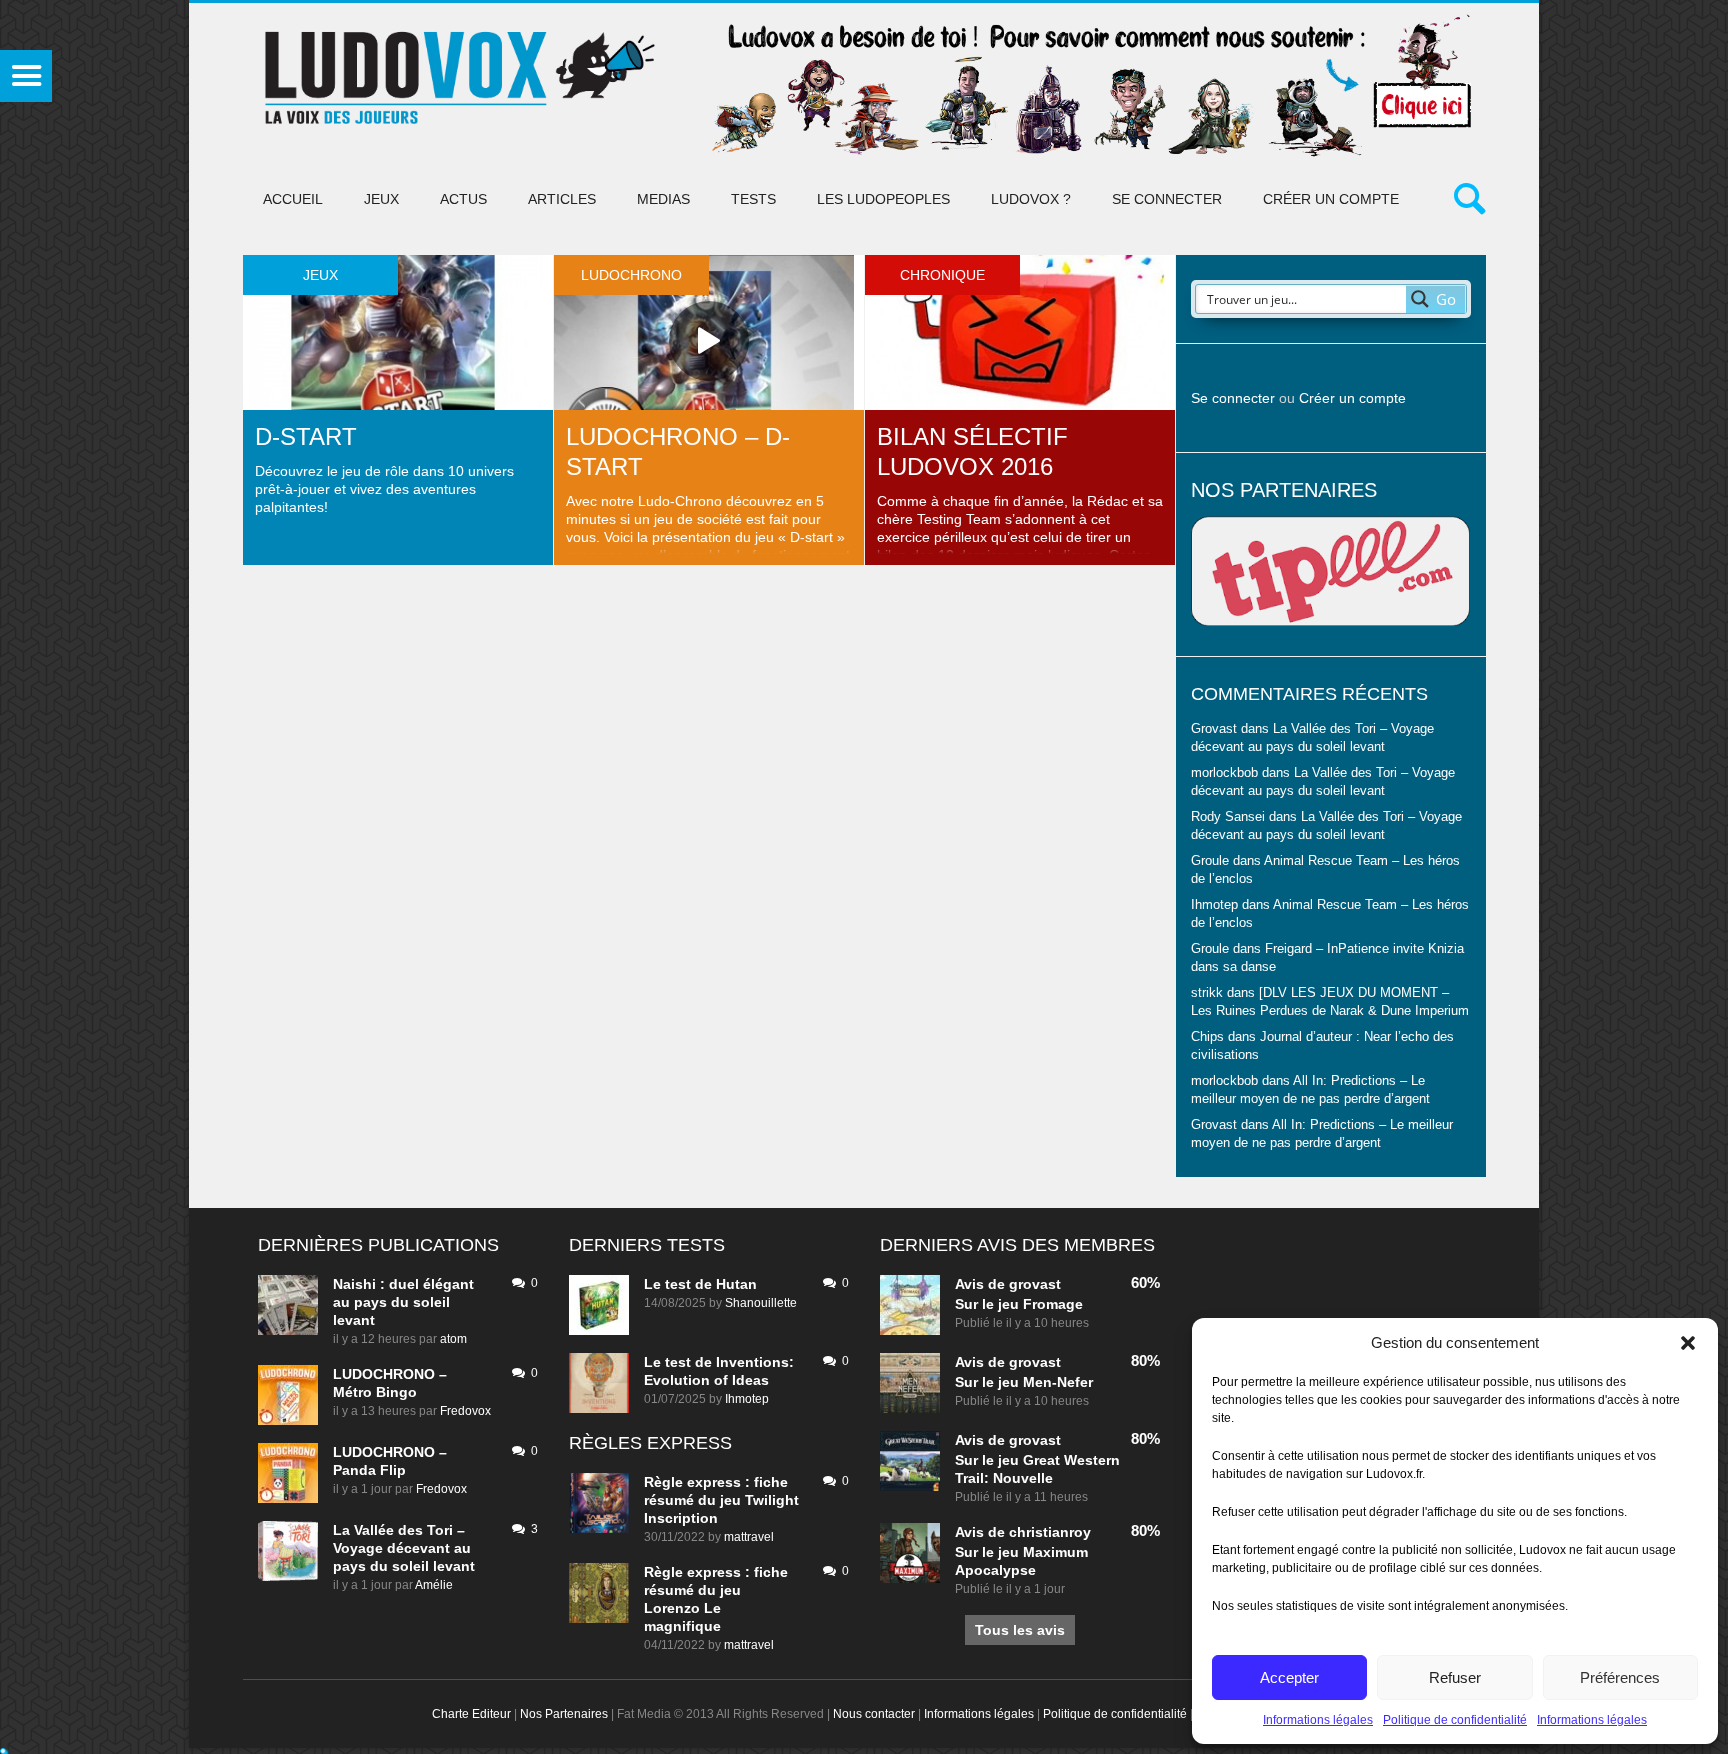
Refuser (1455, 1677)
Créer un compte (1331, 199)
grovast (1035, 1284)
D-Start (306, 436)
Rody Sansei (1228, 817)
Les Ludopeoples (883, 199)
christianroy (1050, 1532)
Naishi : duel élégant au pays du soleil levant (403, 1302)
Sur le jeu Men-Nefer (1024, 1382)
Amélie (434, 1585)
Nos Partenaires (564, 1714)
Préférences (1620, 1677)
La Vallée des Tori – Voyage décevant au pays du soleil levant (404, 1548)
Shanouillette (761, 1303)
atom (453, 1339)
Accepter (1289, 1677)
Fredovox (465, 1411)
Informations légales (1318, 1720)
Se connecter (1167, 199)
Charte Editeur (471, 1714)
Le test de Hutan (700, 1284)
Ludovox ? (1031, 199)
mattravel (749, 1537)
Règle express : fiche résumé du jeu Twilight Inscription (721, 1500)
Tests (753, 199)
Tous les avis (1020, 1630)
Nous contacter (874, 1714)
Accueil (293, 199)
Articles (562, 199)
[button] (1688, 1343)
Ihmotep (1214, 905)
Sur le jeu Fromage (1019, 1304)
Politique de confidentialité (1455, 1720)
